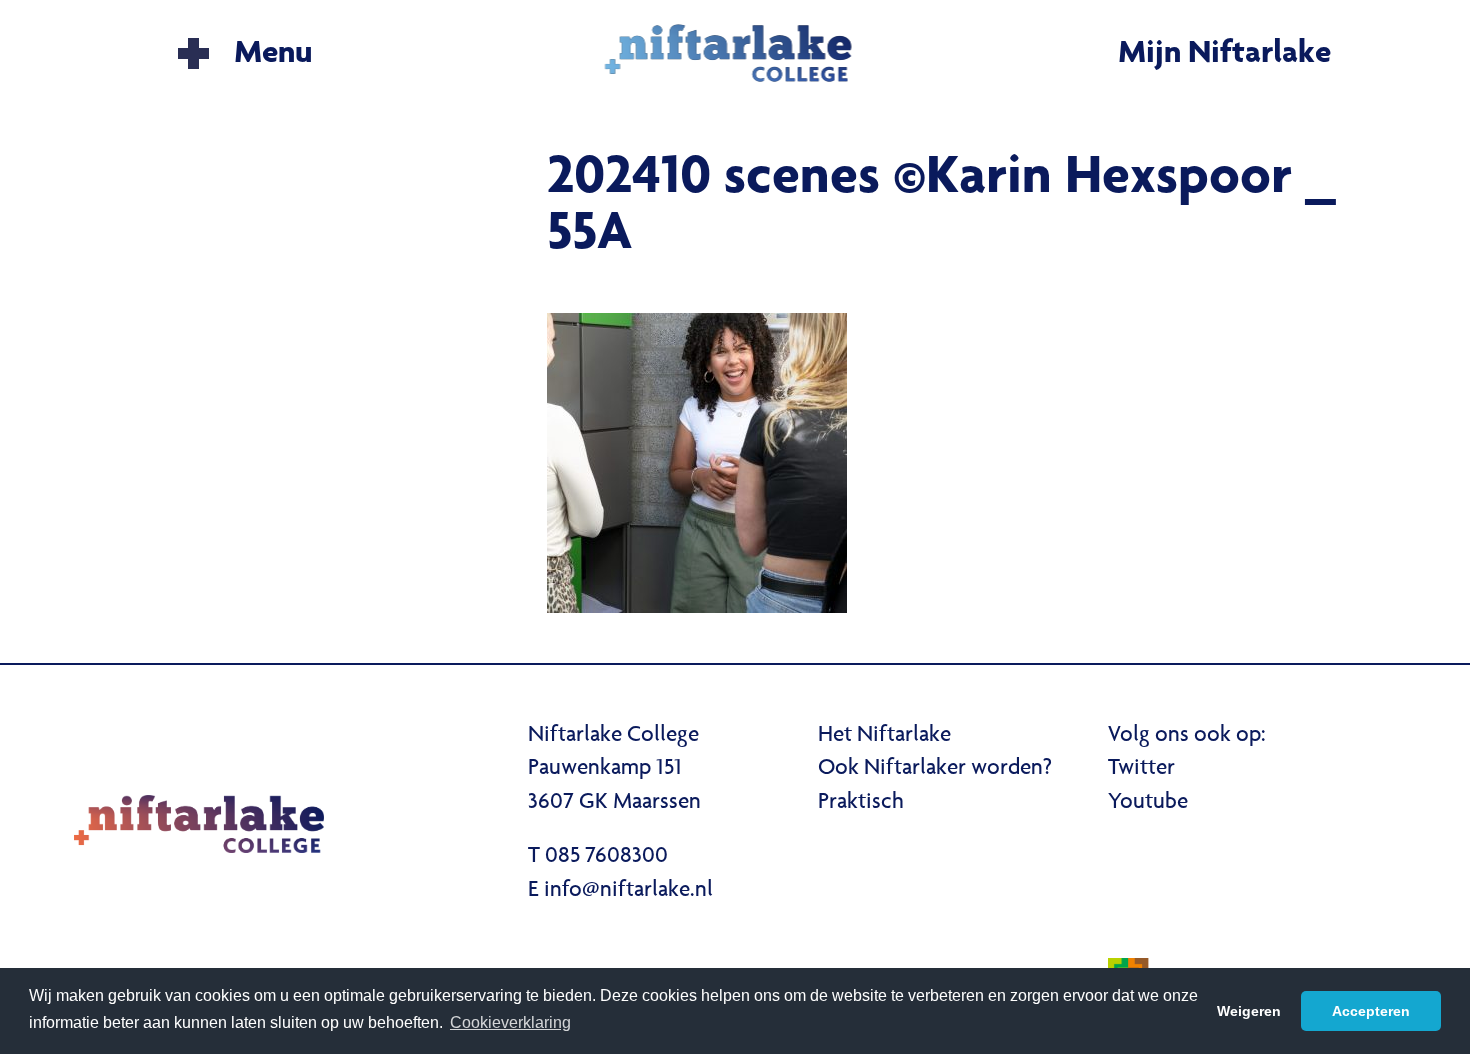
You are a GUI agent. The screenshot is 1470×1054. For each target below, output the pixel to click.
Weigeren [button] (1249, 1011)
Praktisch (861, 803)
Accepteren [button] (1371, 1011)
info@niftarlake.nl (628, 891)
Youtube (1148, 803)
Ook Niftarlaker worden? (935, 769)
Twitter (1141, 769)
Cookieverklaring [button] (510, 1022)
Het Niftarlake (884, 736)
